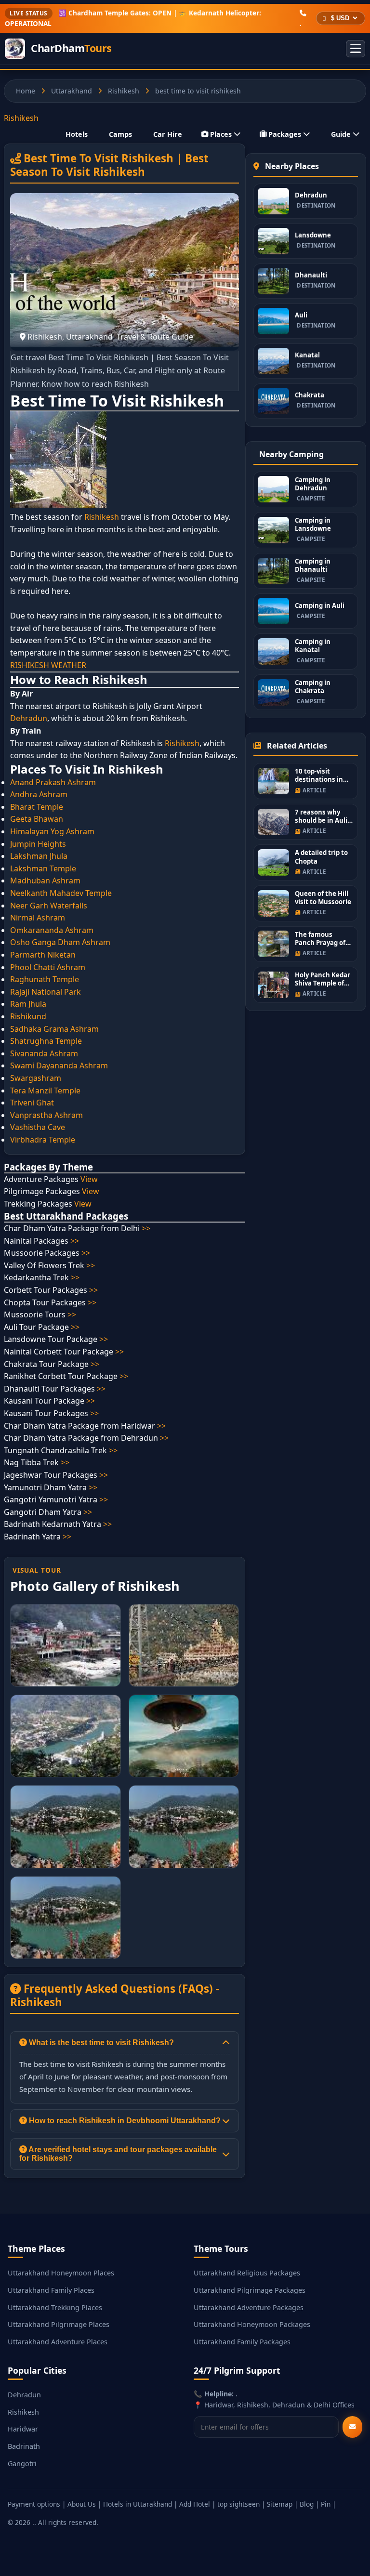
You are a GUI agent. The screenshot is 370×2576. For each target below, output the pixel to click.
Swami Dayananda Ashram (59, 1065)
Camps (120, 134)
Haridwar (23, 2429)
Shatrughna (32, 1041)
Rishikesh (124, 91)
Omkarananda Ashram (52, 930)
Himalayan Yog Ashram (52, 831)
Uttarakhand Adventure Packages (249, 2307)
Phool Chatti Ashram (48, 967)
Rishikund (28, 1016)
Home (26, 91)
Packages (285, 134)
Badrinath (24, 2446)
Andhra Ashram (39, 794)
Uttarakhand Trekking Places (55, 2307)
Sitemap (280, 2504)
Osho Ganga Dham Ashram (60, 942)
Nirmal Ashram (38, 918)
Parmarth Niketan (43, 955)
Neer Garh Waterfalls (49, 906)
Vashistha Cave (38, 1127)
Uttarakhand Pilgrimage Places (59, 2324)
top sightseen (238, 2504)
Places (221, 134)
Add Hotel (195, 2504)
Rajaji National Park (46, 992)
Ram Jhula (28, 1004)
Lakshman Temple (43, 868)
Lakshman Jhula (39, 856)
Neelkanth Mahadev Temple (61, 893)
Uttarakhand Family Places (51, 2290)
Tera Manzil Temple (45, 1091)
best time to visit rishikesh (198, 91)
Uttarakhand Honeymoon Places (61, 2273)
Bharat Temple (37, 807)
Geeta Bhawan (37, 819)
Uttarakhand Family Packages (242, 2342)
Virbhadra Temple (43, 1140)
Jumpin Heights (38, 844)
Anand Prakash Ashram (53, 782)
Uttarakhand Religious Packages (247, 2273)
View (89, 1179)
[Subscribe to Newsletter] (352, 2427)
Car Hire (168, 134)
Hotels (77, 134)
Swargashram (36, 1078)
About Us (82, 2504)
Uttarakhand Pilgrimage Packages (250, 2290)
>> (146, 1228)
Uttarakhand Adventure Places (58, 2342)
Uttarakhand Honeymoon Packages (252, 2324)
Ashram (68, 1115)
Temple (68, 1041)
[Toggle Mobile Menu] (356, 49)
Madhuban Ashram (45, 881)
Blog (307, 2504)
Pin (326, 2504)
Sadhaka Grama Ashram (54, 1029)
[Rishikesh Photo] (66, 1645)
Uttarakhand (72, 91)
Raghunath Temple (45, 979)
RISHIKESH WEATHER (48, 665)
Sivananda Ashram (44, 1053)
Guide (341, 134)
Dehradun (29, 718)
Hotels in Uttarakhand (138, 2504)
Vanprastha (31, 1115)
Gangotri (22, 2464)
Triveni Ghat (32, 1103)
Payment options (34, 2504)
